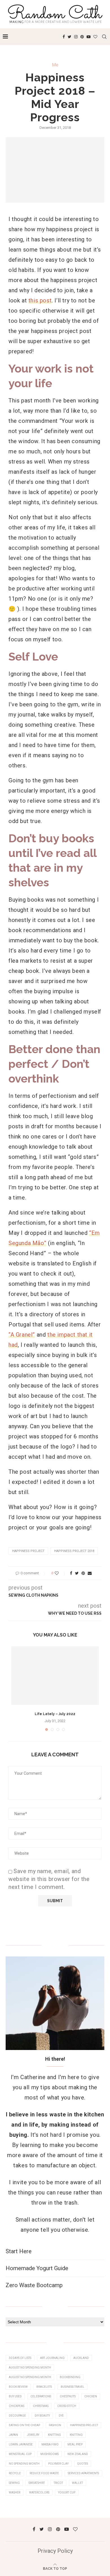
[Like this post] (60, 1573)
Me (55, 65)
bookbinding (70, 2377)
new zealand (78, 2454)
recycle (15, 2473)
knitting (54, 2435)
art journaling (52, 2358)
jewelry (33, 2435)
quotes (83, 2464)
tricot (58, 2483)
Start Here (19, 2251)
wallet (77, 2483)
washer (15, 2492)
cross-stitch (67, 2406)
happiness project (28, 1551)
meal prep (75, 2444)
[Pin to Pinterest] (83, 1573)
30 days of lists (20, 2358)
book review (18, 2387)
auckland (81, 2358)
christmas (41, 2406)
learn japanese (21, 2444)
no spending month (24, 2464)
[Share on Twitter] (77, 1573)
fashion (55, 2425)
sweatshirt (37, 2483)
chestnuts (68, 2396)
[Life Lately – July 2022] (55, 1676)
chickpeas (16, 2406)
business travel (72, 2387)
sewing (14, 2483)
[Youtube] (89, 37)
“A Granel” (22, 1335)
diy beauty (42, 2416)
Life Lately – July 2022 (55, 1714)
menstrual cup (20, 2454)
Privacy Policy (55, 2551)
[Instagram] (76, 37)
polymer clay (58, 2464)
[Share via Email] (90, 1573)
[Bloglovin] (95, 37)
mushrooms (49, 2454)
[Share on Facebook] (71, 1573)
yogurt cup (67, 2492)
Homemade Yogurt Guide (37, 2268)
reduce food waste (44, 2473)
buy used (15, 2396)
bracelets (44, 2387)
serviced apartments (83, 2473)
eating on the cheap (24, 2425)
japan (13, 2435)
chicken (91, 2396)
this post (40, 300)
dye (61, 2416)
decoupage (17, 2416)
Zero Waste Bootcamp (34, 2285)
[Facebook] (64, 37)
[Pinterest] (82, 37)
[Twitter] (70, 37)
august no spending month (30, 2368)
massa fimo (50, 2444)
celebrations (41, 2396)
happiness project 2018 (74, 1551)
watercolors (39, 2492)
